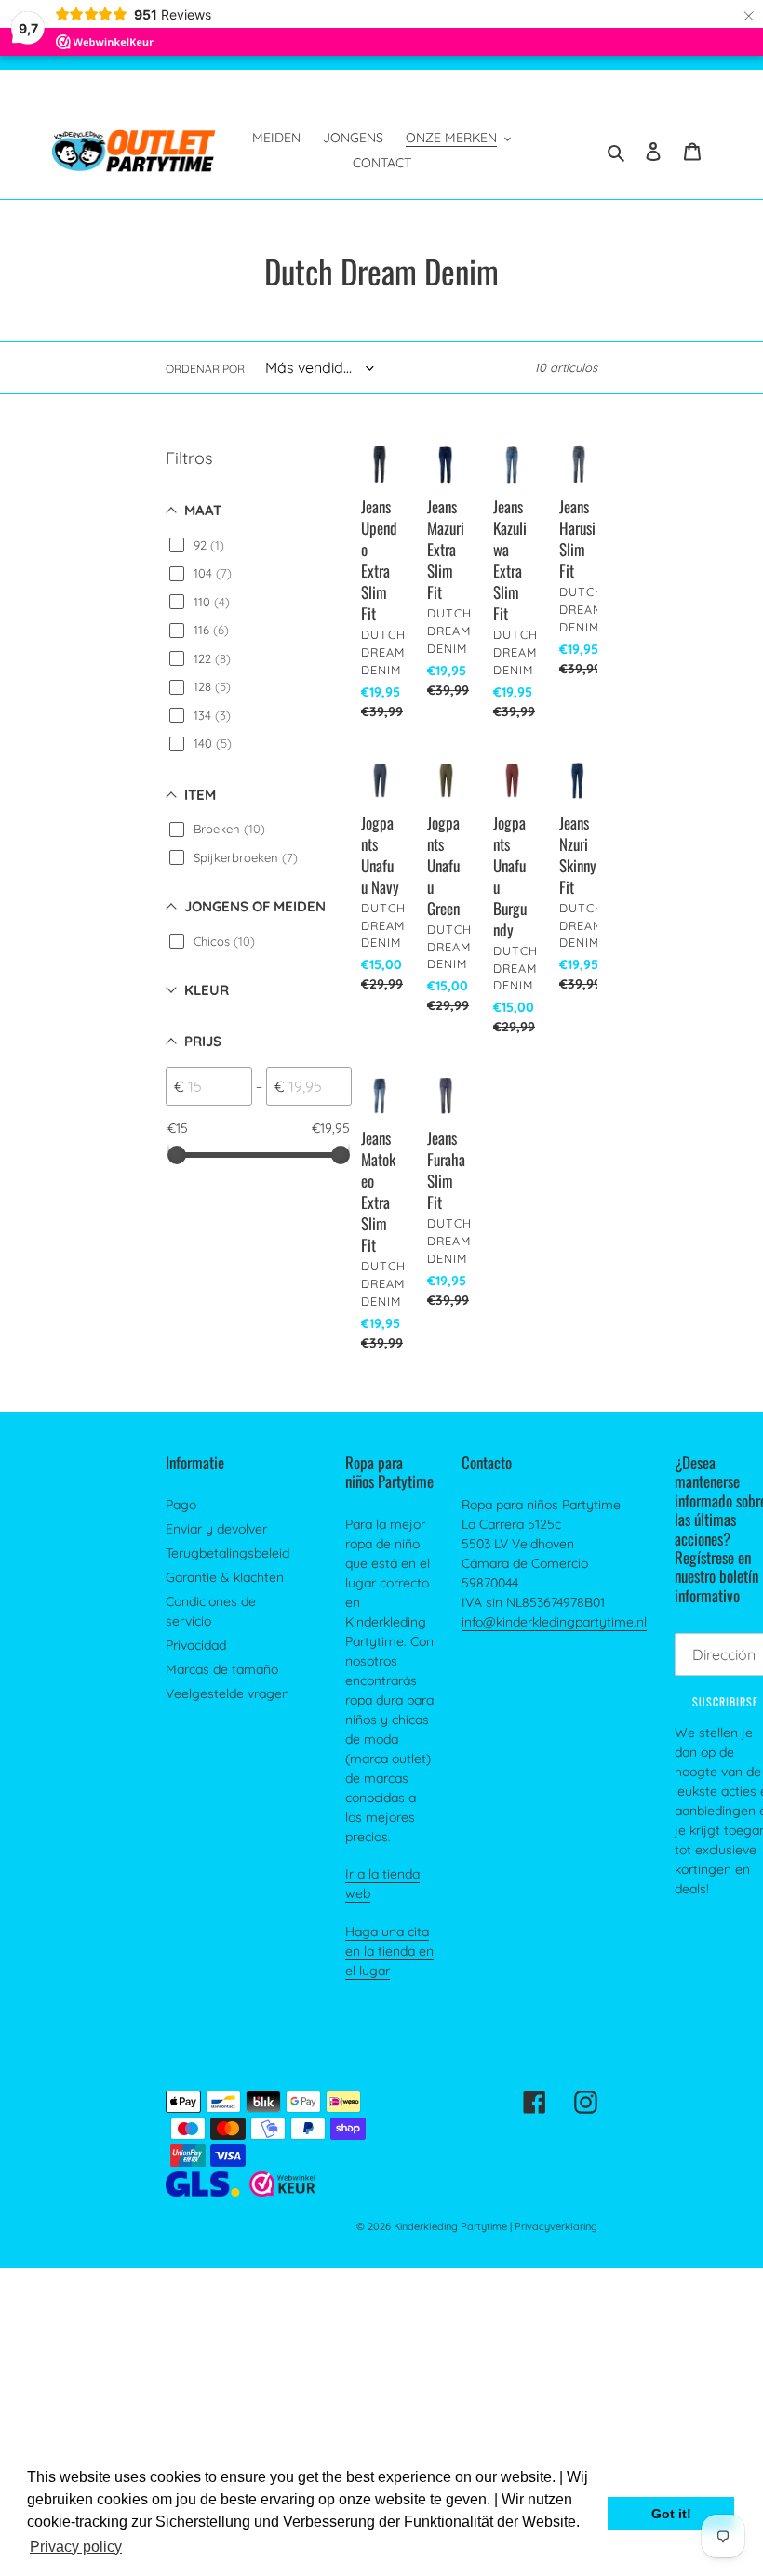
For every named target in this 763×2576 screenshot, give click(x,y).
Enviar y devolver (216, 1529)
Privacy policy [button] (76, 2547)
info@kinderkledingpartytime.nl (554, 1622)
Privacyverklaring (556, 2226)
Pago (181, 1505)
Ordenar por (205, 369)
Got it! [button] (671, 2514)
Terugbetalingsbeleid (228, 1553)
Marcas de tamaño (222, 1669)
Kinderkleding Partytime (450, 2226)
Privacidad (196, 1645)
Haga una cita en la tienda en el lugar (389, 1951)
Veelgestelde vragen (228, 1693)
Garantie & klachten (225, 1577)
